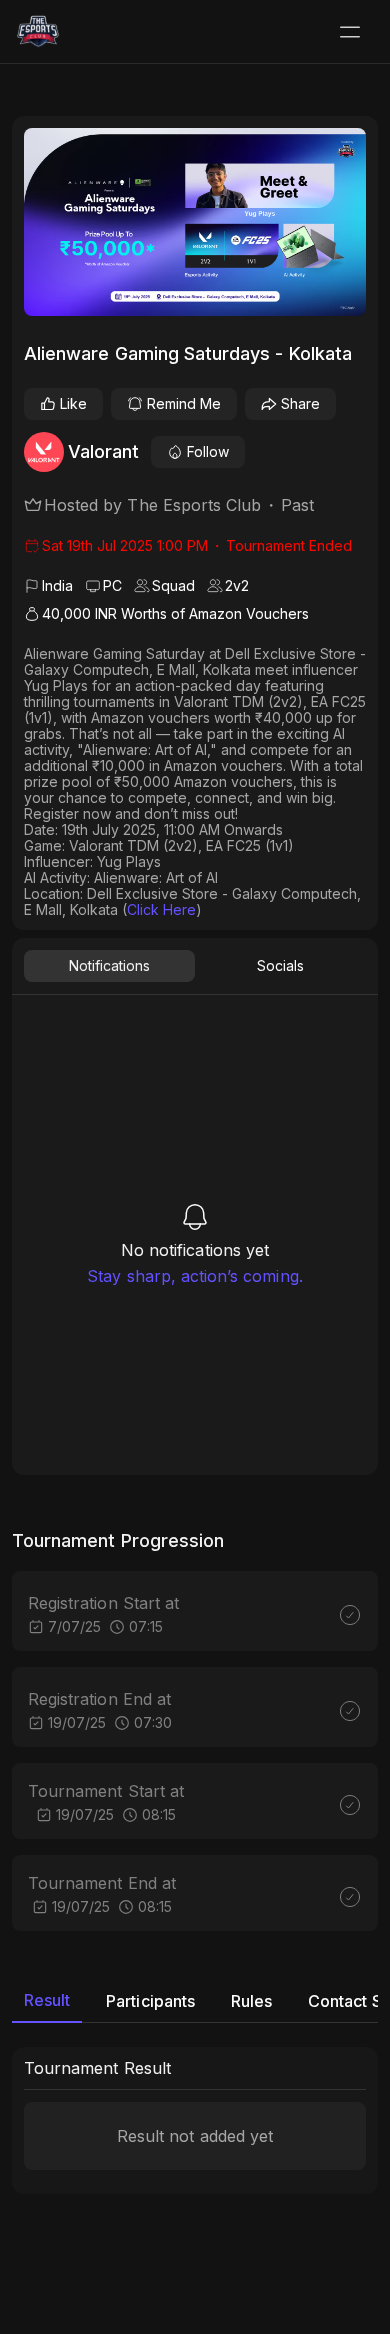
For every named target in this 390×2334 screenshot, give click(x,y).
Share (300, 403)
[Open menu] (350, 32)
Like (73, 403)
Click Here (161, 909)
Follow (208, 451)
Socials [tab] (280, 965)
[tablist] (195, 966)
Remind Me (184, 403)
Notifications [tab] (109, 965)
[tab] (47, 2001)
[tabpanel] (195, 1243)
